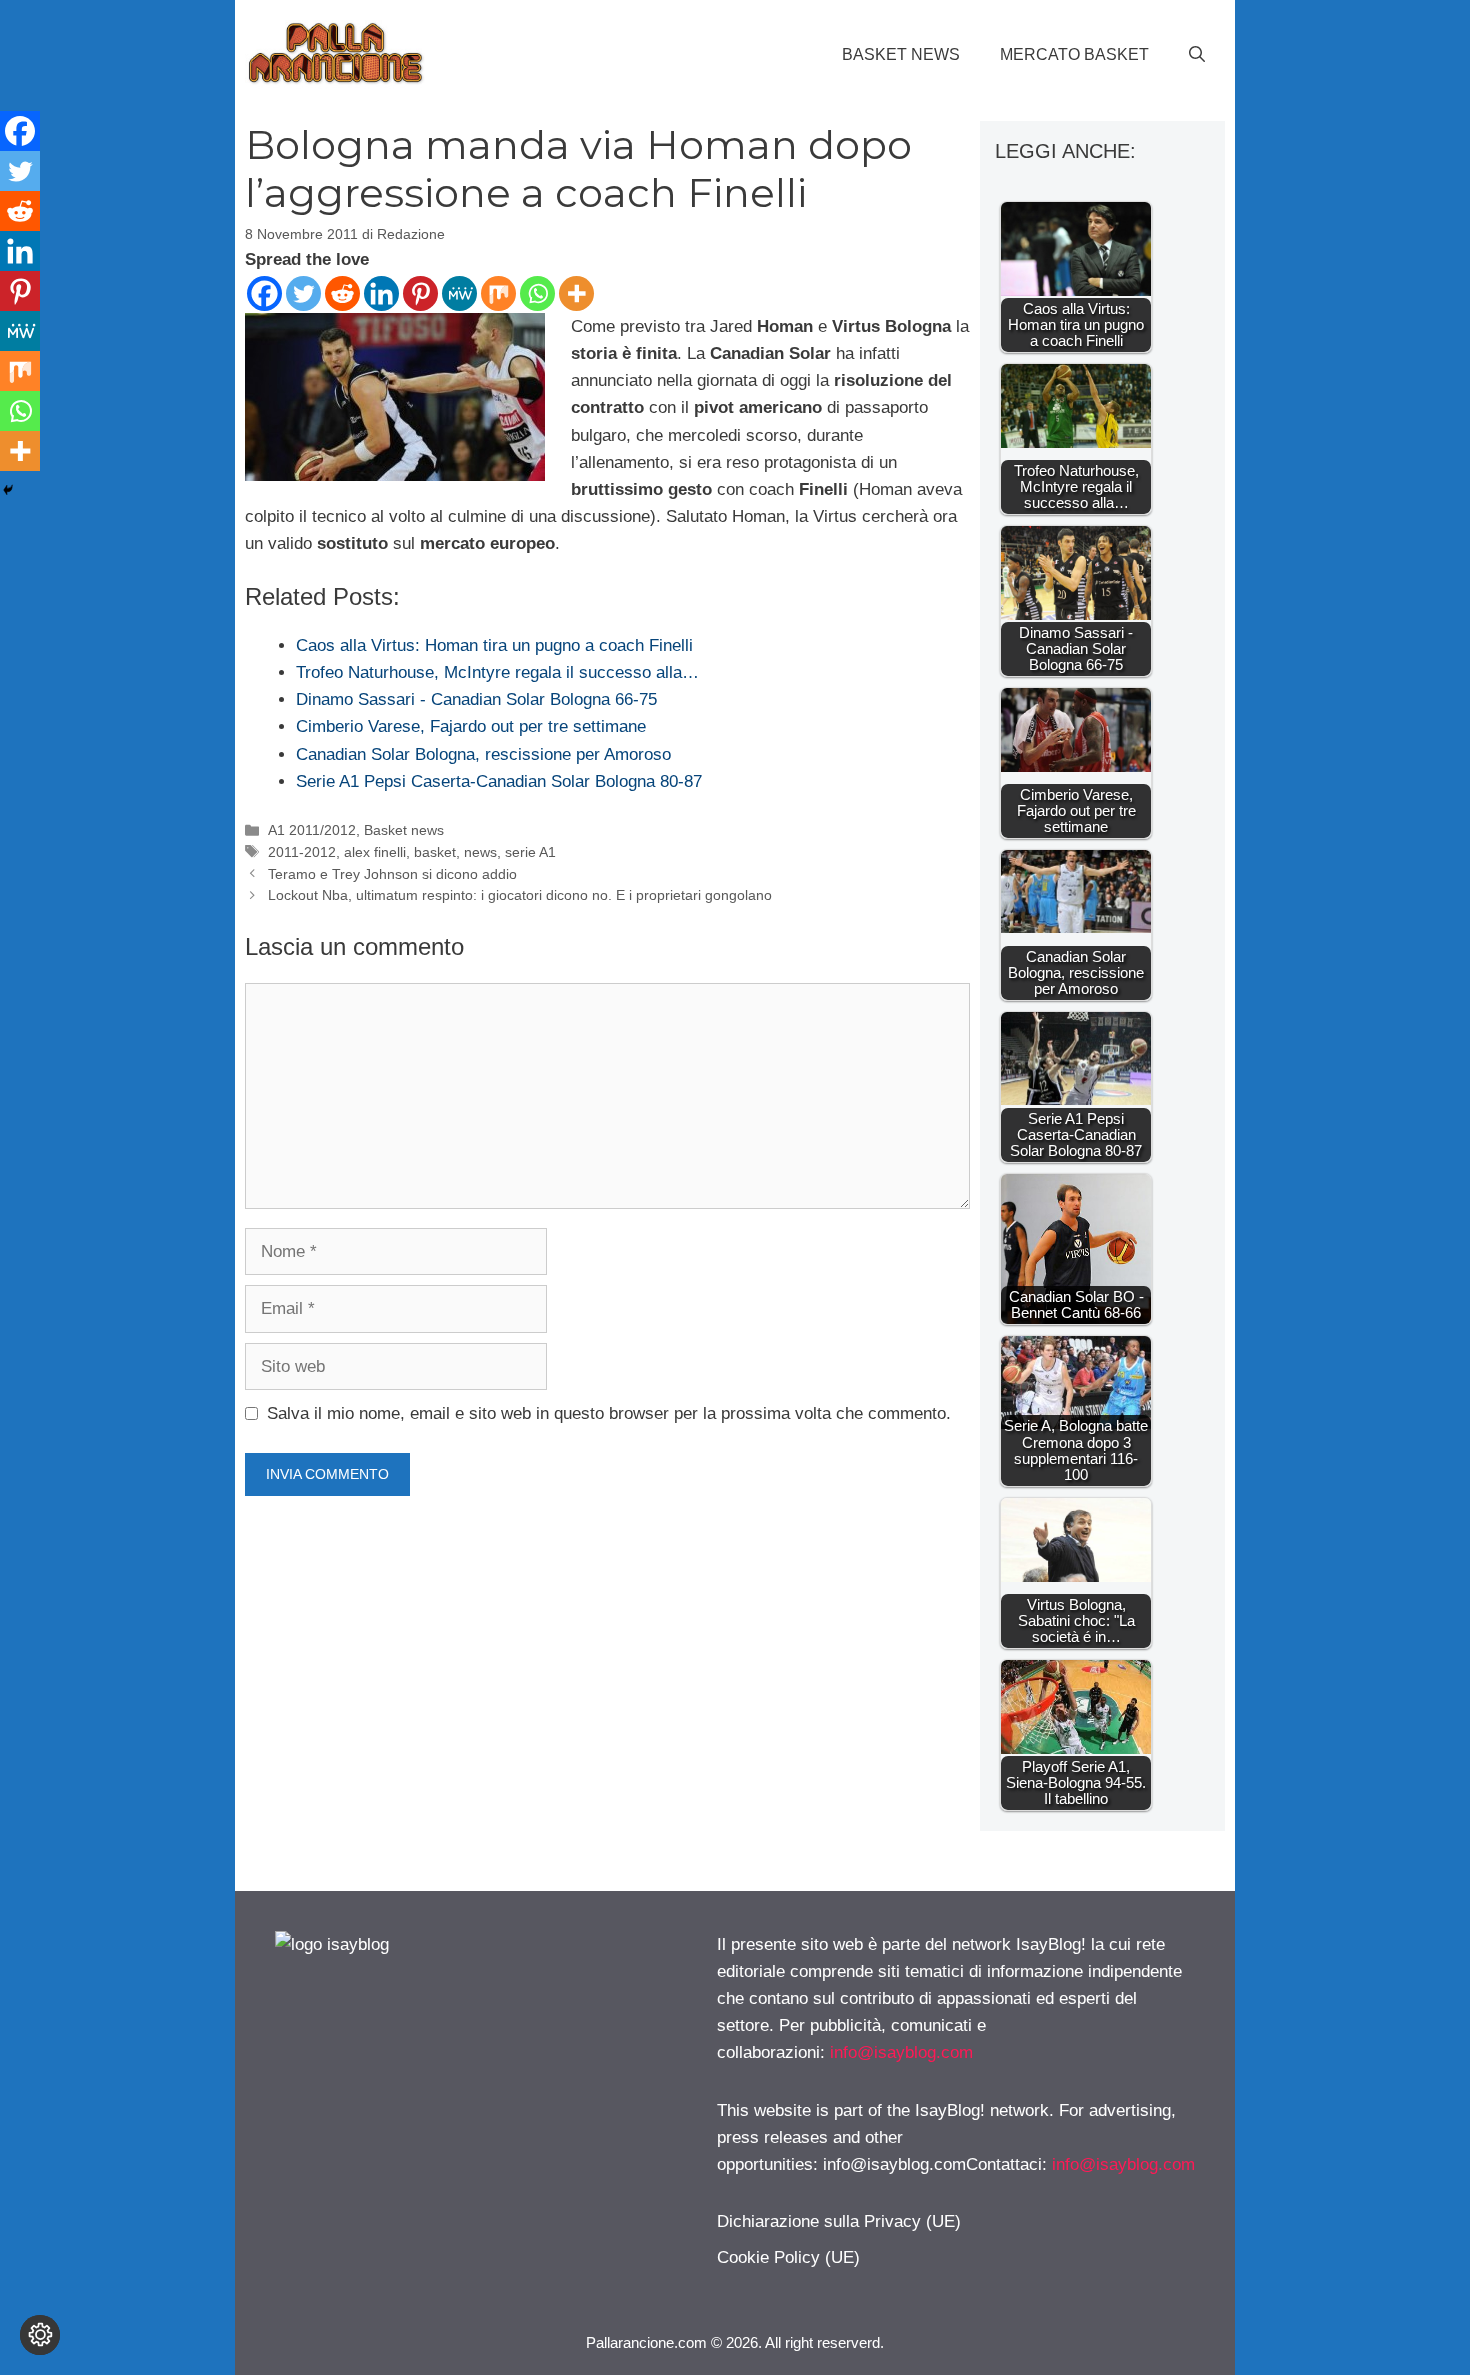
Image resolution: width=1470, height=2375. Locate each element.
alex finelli (375, 852)
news (480, 852)
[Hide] (8, 490)
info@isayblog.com (901, 2052)
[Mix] (498, 293)
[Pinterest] (420, 293)
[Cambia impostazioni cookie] (40, 2335)
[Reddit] (342, 293)
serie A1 (530, 852)
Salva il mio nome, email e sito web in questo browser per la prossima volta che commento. (609, 1413)
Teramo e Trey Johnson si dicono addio (392, 874)
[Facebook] (264, 293)
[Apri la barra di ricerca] (1197, 55)
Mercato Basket (1074, 54)
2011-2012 (302, 852)
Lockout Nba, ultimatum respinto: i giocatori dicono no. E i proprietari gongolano (520, 895)
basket (435, 852)
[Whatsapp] (537, 293)
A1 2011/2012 (312, 830)
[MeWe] (459, 293)
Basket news (901, 54)
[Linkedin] (381, 293)
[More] (576, 293)
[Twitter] (303, 293)
